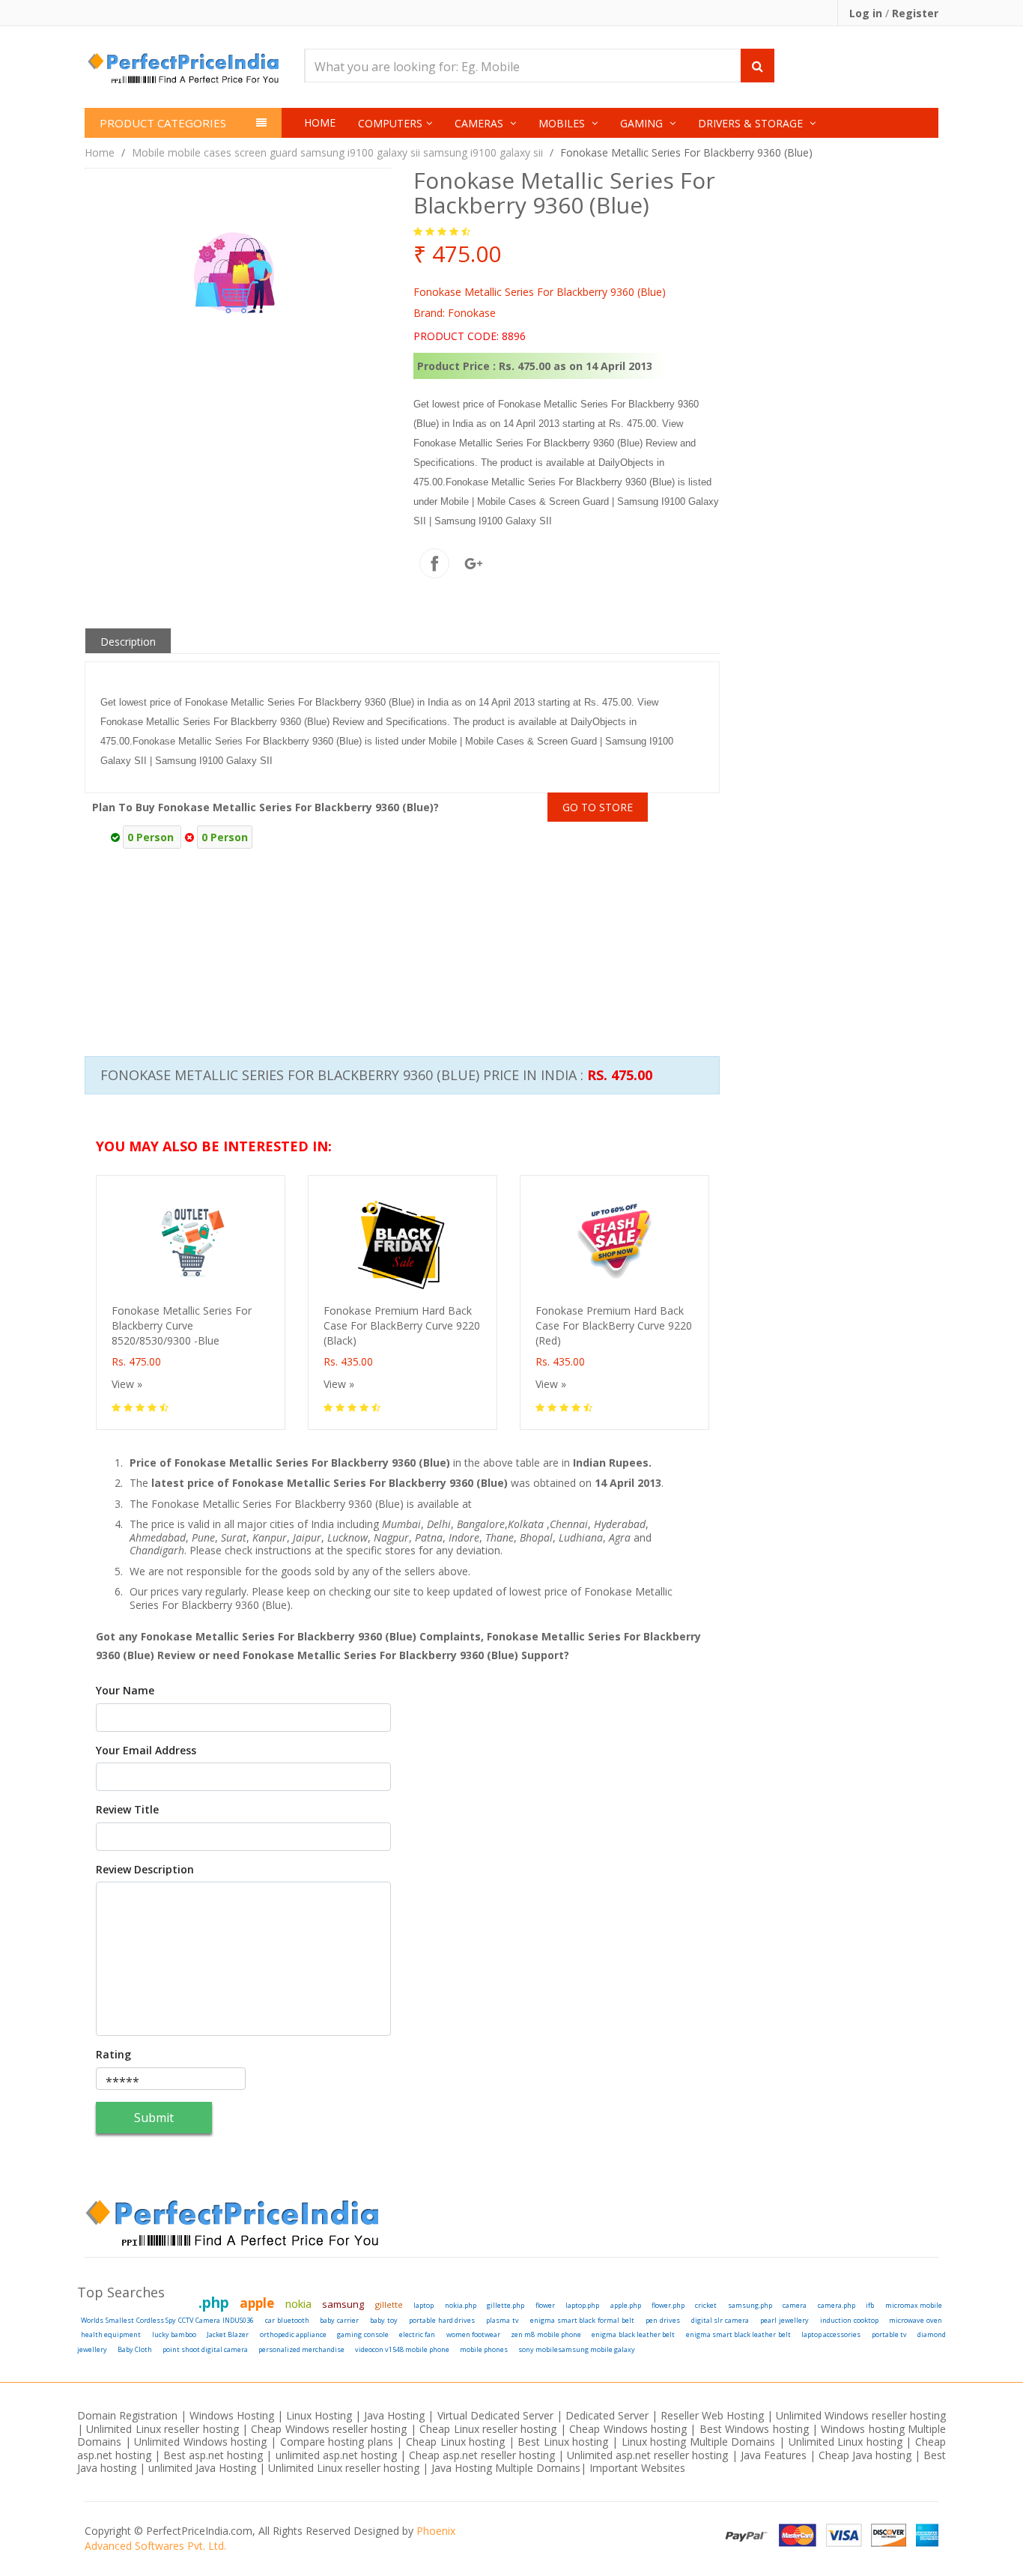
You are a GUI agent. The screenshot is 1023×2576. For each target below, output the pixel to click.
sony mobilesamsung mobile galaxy (577, 2349)
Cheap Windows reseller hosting (329, 2429)
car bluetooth (287, 2320)
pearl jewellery (784, 2320)
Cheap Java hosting (866, 2455)
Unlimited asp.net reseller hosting (649, 2455)
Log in (867, 13)
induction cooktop (849, 2320)
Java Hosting (394, 2415)
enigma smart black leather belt (738, 2334)
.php (214, 2303)
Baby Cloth (135, 2349)
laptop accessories (831, 2334)
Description (128, 642)
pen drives (663, 2320)
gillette (389, 2304)
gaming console (362, 2334)
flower (545, 2305)
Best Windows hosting (756, 2429)
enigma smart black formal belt (582, 2320)
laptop (424, 2305)
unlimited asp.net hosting (338, 2455)
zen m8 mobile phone (546, 2334)
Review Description (145, 1870)
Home (320, 122)
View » (127, 1384)
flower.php (668, 2305)
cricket (706, 2305)
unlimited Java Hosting (202, 2468)
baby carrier (339, 2320)
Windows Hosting (232, 2415)
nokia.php (461, 2305)
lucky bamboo (174, 2334)
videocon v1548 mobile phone (402, 2349)
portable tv (889, 2334)
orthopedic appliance (293, 2334)
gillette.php (506, 2305)
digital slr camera (720, 2320)
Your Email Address (146, 1751)
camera (795, 2305)
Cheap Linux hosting (455, 2442)
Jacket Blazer (228, 2334)
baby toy (384, 2320)
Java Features (774, 2455)
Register (915, 13)
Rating (113, 2055)
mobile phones (484, 2349)
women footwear (473, 2334)
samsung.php (750, 2305)
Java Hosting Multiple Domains (506, 2468)
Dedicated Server (607, 2415)
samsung (343, 2304)
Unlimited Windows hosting (202, 2442)
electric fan (417, 2334)
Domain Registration (127, 2415)
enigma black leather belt (633, 2334)
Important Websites (637, 2468)
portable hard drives (442, 2320)
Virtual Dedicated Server (495, 2415)
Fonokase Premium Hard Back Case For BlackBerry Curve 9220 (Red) (614, 1325)
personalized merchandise (301, 2349)
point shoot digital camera (205, 2349)
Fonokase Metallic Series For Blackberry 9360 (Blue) (686, 152)
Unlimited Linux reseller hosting (162, 2429)
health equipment (111, 2334)
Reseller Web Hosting (712, 2415)
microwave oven (916, 2320)
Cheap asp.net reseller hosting (483, 2455)
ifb (870, 2305)
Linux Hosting (319, 2415)
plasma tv (503, 2320)
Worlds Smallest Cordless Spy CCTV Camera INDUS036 (167, 2320)
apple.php (626, 2305)
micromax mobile (914, 2305)
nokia (298, 2303)
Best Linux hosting (565, 2442)
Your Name (125, 1691)
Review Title (127, 1810)
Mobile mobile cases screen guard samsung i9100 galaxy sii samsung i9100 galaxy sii (337, 152)
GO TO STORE (598, 807)
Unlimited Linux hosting (846, 2442)
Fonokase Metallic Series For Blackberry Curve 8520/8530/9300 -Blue (182, 1325)
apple (257, 2303)
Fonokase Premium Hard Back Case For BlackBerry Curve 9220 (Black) (402, 1325)
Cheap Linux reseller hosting (488, 2429)
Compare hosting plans (337, 2442)
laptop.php (582, 2305)
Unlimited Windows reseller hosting (861, 2415)
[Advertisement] (764, 918)
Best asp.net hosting (213, 2455)
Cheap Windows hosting (629, 2429)
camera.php (837, 2305)
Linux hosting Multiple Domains (699, 2442)
